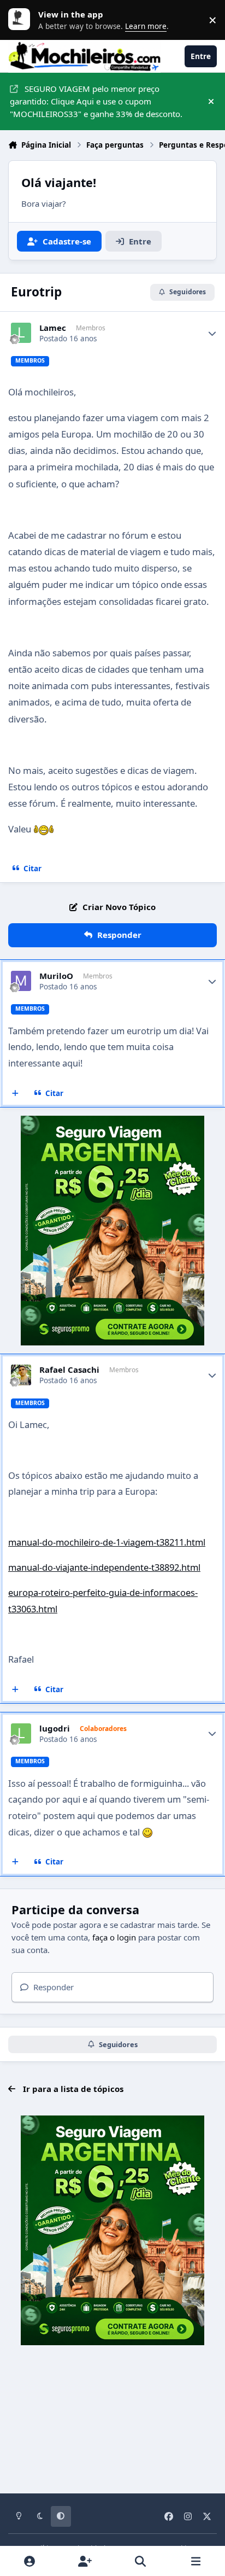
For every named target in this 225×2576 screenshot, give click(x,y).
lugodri (55, 1729)
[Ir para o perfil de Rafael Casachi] (21, 1375)
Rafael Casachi (69, 1370)
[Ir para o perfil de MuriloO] (21, 981)
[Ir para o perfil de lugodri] (21, 1734)
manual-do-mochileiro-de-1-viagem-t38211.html (107, 1542)
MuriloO (56, 976)
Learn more (22, 20)
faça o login (114, 1937)
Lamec (53, 328)
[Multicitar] (16, 1093)
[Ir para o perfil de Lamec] (21, 333)
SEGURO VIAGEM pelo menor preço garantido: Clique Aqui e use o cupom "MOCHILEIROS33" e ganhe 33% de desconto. (96, 101)
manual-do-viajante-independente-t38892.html (104, 1567)
